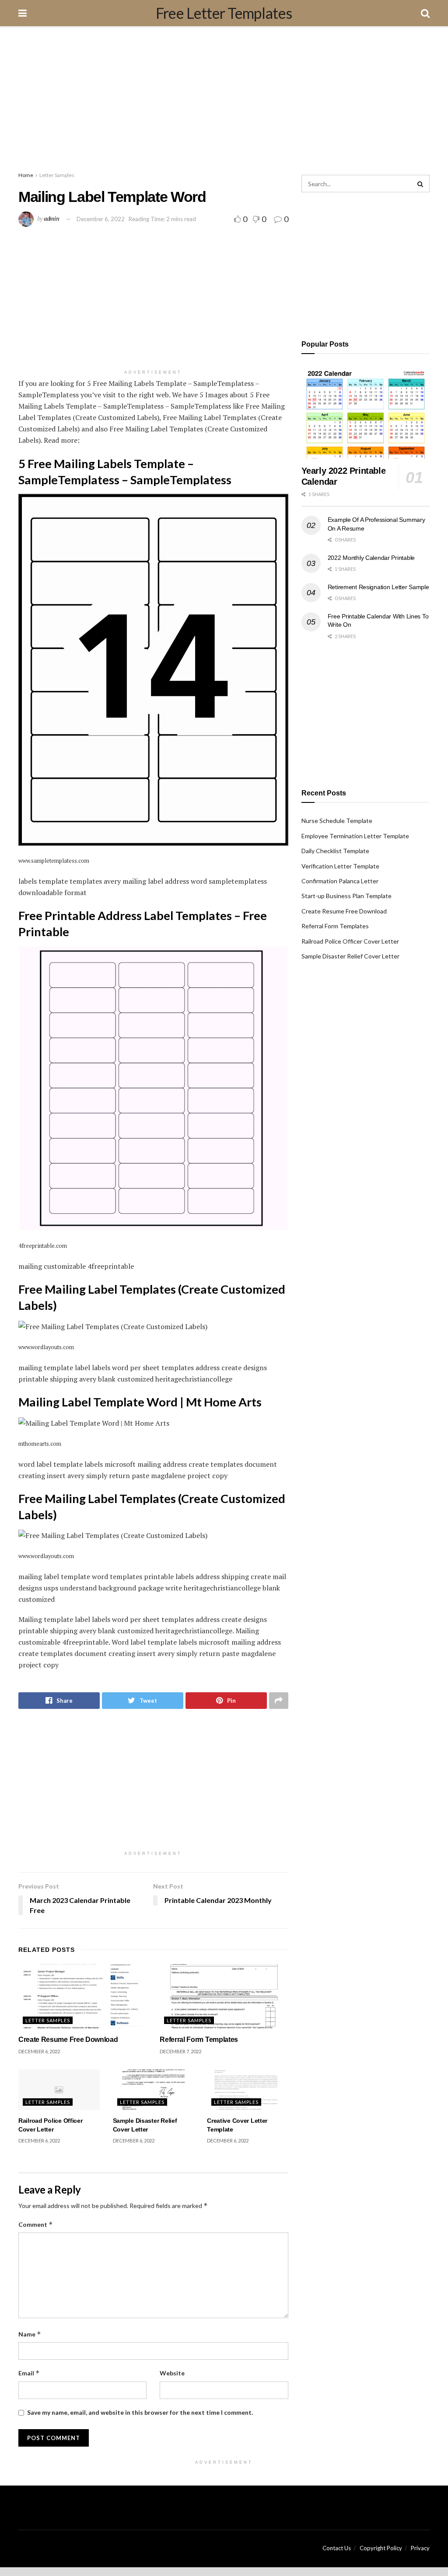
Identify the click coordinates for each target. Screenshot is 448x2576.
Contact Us (337, 2548)
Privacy (420, 2548)
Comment (36, 2224)
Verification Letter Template (340, 866)
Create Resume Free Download (68, 2040)
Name (30, 2334)
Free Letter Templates (224, 13)
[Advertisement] (224, 101)
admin (52, 219)
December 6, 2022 (101, 219)
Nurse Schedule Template (337, 821)
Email (29, 2373)
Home (26, 175)
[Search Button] (421, 184)
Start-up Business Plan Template (346, 896)
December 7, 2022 (180, 2051)
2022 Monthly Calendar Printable (371, 558)
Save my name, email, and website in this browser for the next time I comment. (140, 2412)
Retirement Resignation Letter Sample (378, 587)
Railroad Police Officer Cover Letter (350, 941)
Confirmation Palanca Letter (340, 881)
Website (172, 2373)
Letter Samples (57, 175)
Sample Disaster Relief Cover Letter (350, 956)
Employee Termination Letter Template (355, 836)
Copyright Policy (381, 2548)
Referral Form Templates (199, 2040)
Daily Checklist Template (335, 851)
